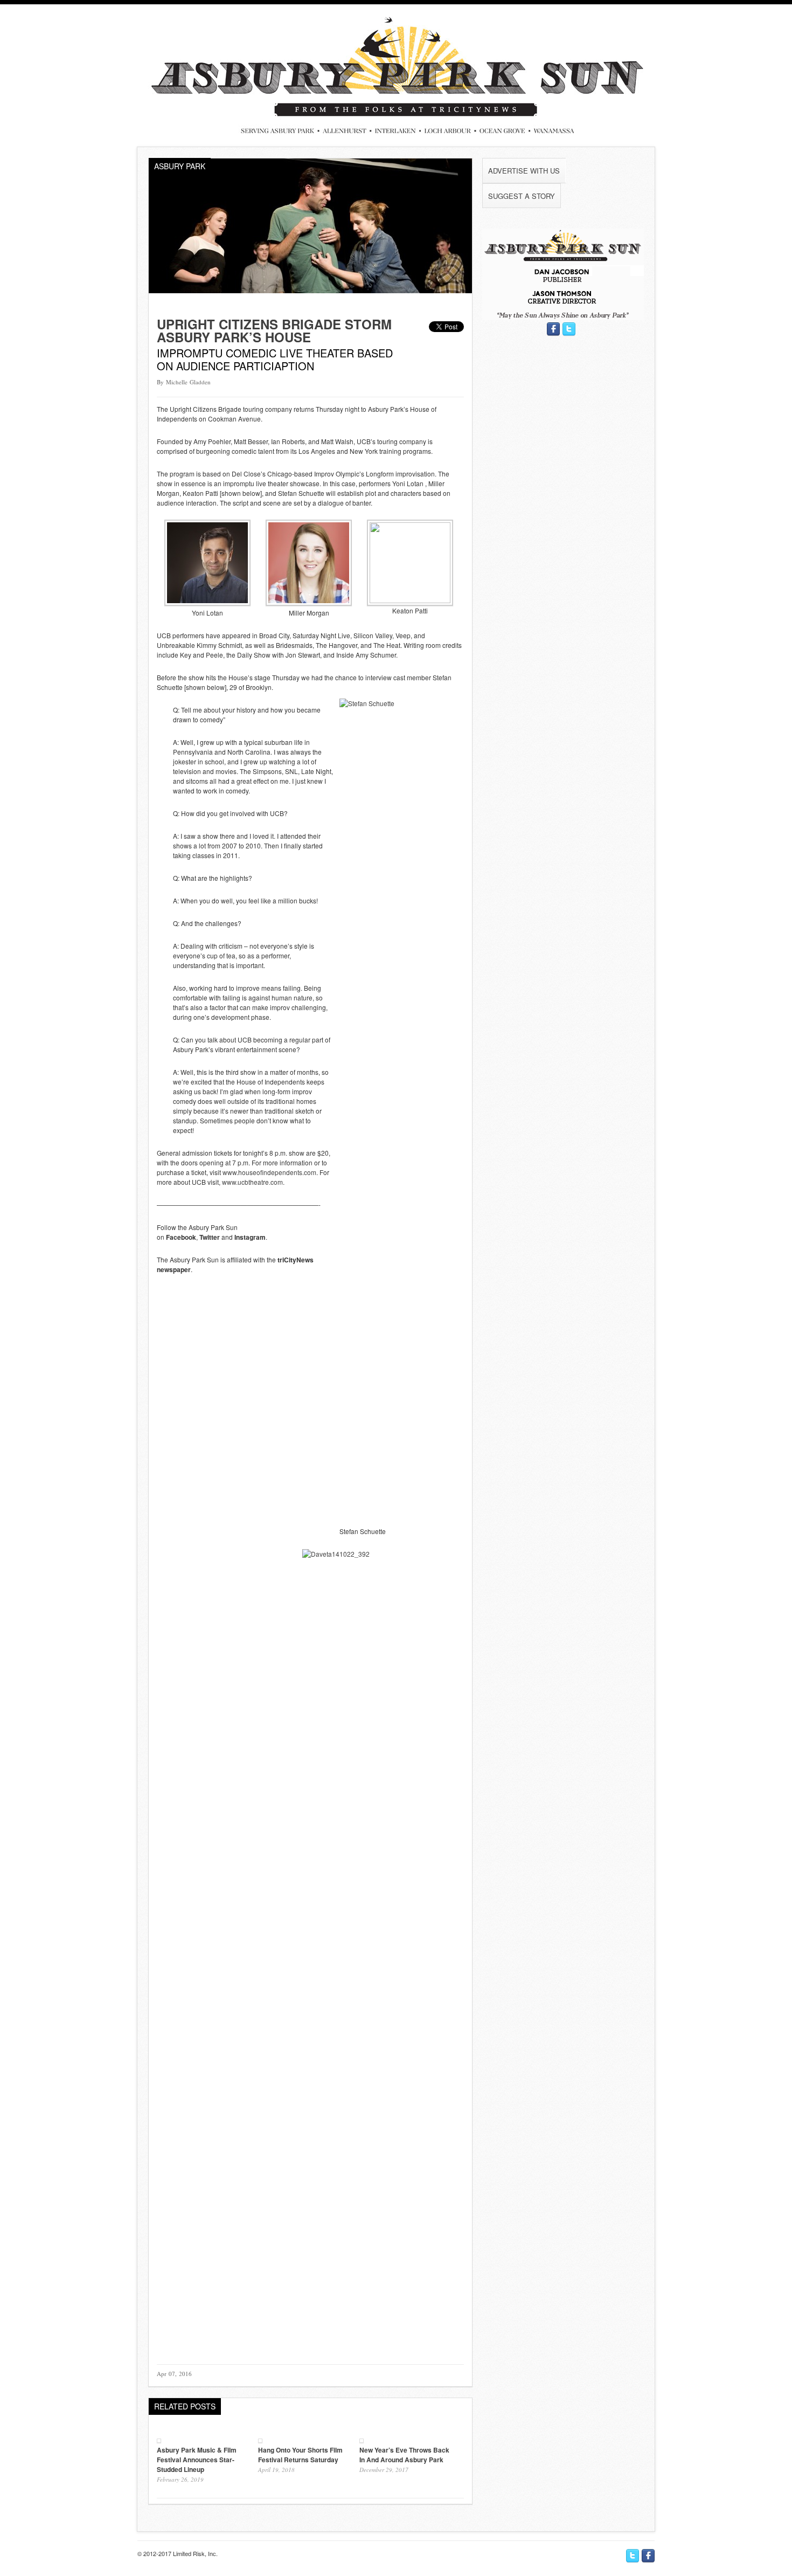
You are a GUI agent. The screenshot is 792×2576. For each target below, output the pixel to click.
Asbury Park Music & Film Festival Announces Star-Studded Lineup (197, 2460)
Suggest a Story (522, 196)
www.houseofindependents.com (269, 1172)
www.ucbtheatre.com (252, 1182)
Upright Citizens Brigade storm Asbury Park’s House (274, 330)
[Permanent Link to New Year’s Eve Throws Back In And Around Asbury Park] (362, 2440)
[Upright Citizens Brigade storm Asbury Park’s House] (310, 290)
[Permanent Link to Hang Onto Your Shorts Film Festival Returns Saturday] (260, 2440)
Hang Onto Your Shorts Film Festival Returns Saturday (300, 2455)
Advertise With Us (524, 171)
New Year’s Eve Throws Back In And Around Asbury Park (404, 2455)
